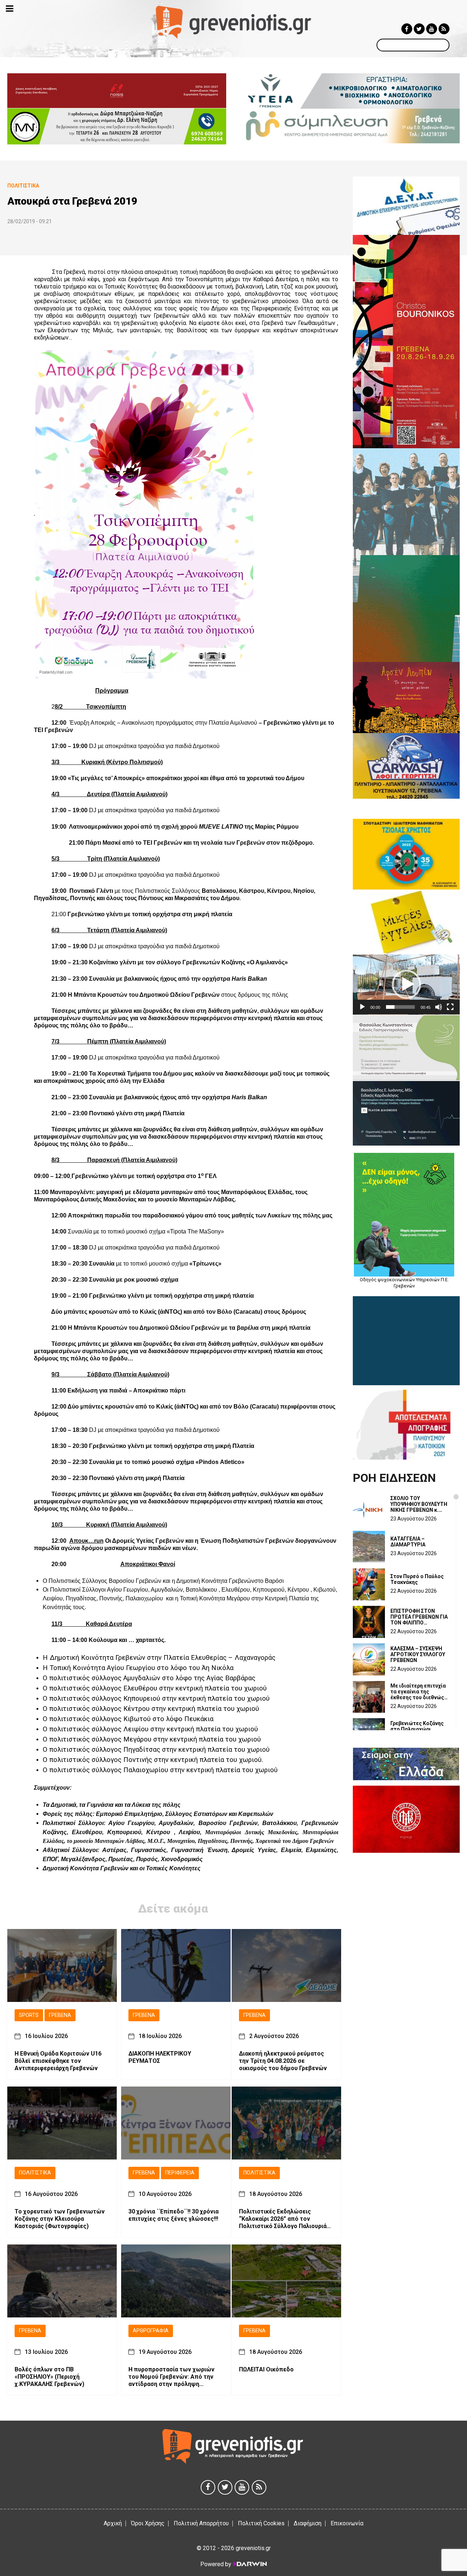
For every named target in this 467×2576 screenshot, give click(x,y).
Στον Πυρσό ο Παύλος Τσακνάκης (417, 1579)
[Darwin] (250, 2564)
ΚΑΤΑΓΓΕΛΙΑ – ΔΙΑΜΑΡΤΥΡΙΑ (408, 1542)
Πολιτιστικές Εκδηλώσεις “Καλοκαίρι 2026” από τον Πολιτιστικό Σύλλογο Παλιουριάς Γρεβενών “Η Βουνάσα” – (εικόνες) (284, 2219)
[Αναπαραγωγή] (362, 1007)
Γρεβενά (60, 2015)
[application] (406, 985)
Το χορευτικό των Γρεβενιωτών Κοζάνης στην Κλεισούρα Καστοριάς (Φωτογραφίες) (60, 2219)
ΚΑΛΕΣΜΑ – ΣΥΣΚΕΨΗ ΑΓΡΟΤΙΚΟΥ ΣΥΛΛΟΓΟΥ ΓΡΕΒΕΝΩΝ (418, 1654)
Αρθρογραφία (151, 2331)
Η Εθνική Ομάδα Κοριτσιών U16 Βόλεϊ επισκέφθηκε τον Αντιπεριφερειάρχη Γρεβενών (58, 2061)
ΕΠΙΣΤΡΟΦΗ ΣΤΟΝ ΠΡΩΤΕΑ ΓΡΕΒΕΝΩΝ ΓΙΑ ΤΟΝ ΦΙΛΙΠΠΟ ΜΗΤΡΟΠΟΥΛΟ (419, 1617)
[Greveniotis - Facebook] (407, 29)
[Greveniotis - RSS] (444, 29)
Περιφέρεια (180, 2173)
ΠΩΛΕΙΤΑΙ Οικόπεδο (266, 2369)
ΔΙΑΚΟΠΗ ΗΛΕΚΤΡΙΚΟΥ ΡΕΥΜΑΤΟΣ (160, 2057)
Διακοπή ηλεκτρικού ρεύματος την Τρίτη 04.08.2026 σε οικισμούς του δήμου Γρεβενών (283, 2061)
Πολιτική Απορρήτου (201, 2523)
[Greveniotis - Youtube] (432, 29)
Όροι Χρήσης (148, 2523)
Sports (29, 2015)
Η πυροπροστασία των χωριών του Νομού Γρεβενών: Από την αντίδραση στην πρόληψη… (171, 2377)
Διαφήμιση (308, 2523)
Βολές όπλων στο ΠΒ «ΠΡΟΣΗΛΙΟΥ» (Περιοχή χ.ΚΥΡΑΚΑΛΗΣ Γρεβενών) (49, 2377)
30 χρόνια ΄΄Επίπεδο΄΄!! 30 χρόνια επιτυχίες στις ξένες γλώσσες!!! (173, 2215)
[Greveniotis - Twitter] (419, 29)
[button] (406, 984)
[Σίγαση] (439, 1007)
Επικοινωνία (347, 2523)
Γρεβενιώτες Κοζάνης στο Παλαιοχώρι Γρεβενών (417, 1729)
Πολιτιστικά (35, 2173)
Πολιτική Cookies (261, 2523)
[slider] (400, 1007)
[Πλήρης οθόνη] (450, 1007)
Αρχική (113, 2523)
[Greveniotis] (234, 22)
